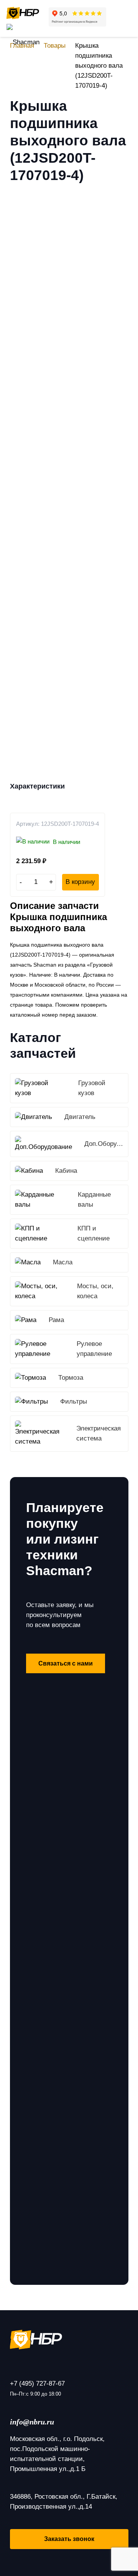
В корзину (80, 882)
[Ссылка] (23, 13)
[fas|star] (69, 2339)
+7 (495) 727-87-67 (37, 2383)
